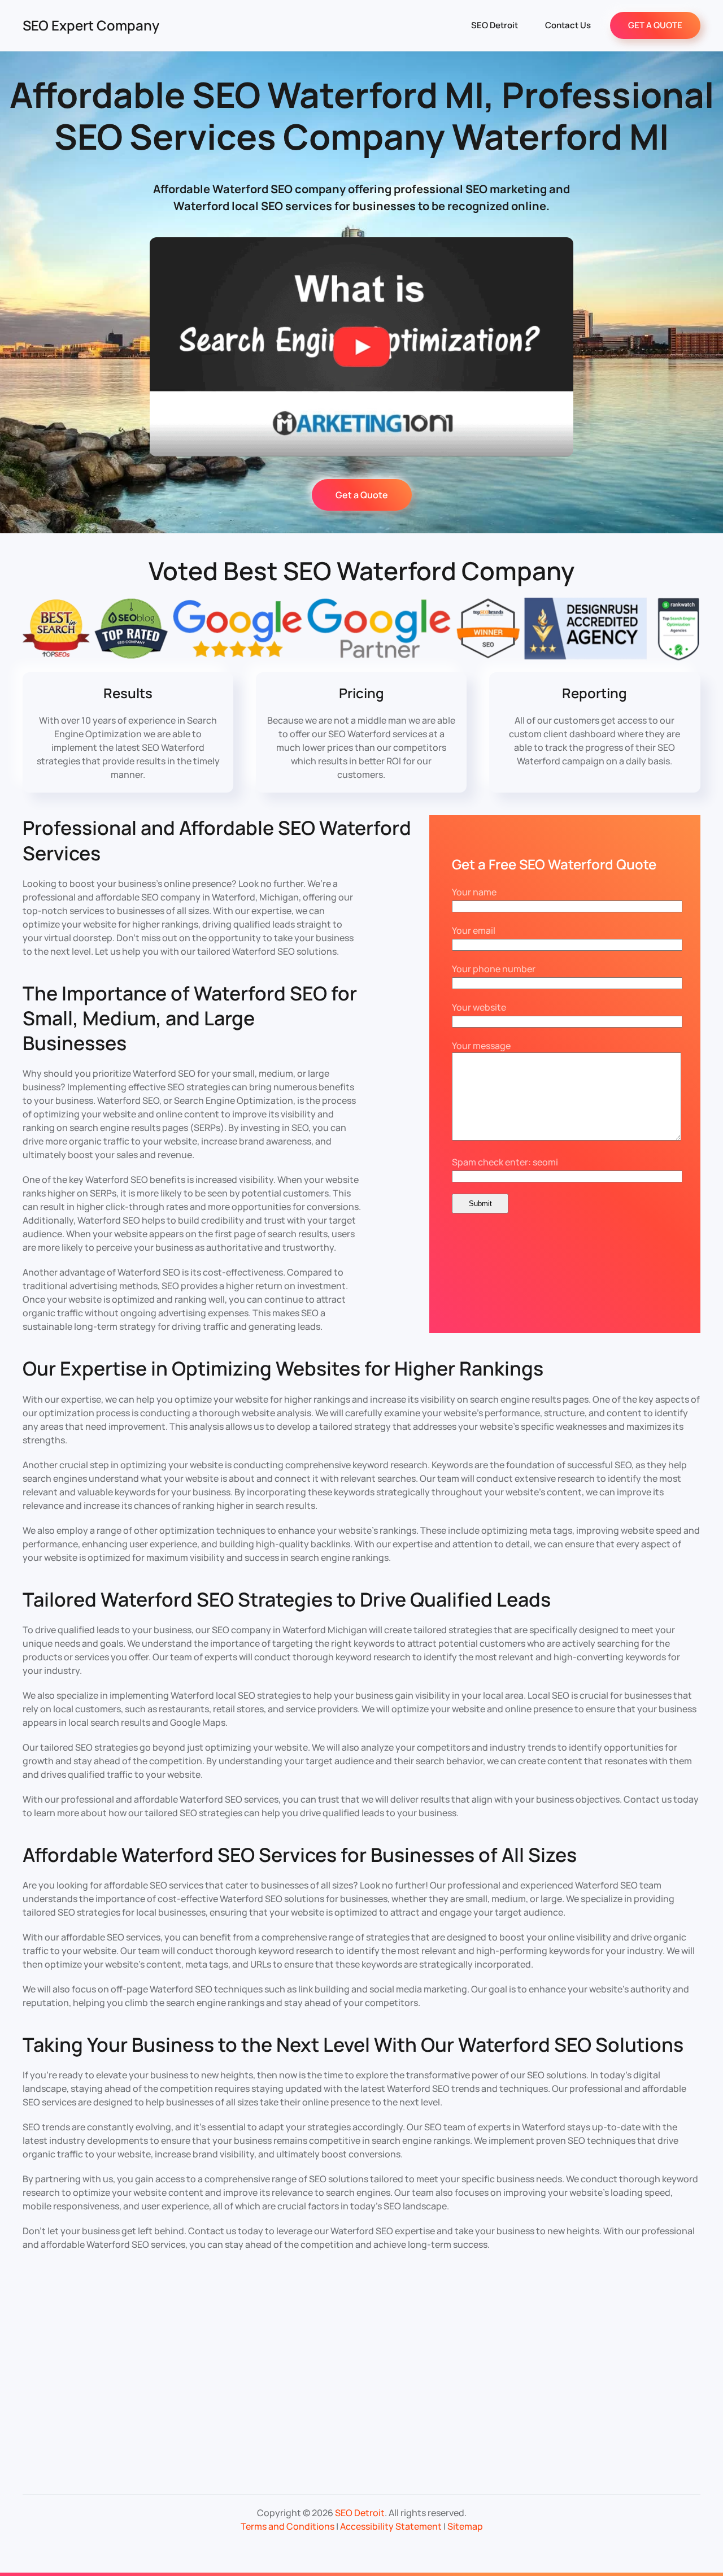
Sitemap (465, 2526)
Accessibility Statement (391, 2526)
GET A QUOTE (655, 25)
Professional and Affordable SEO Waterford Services (217, 840)
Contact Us (568, 25)
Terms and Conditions (288, 2526)
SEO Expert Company (91, 25)
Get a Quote (362, 495)
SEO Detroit (495, 25)
